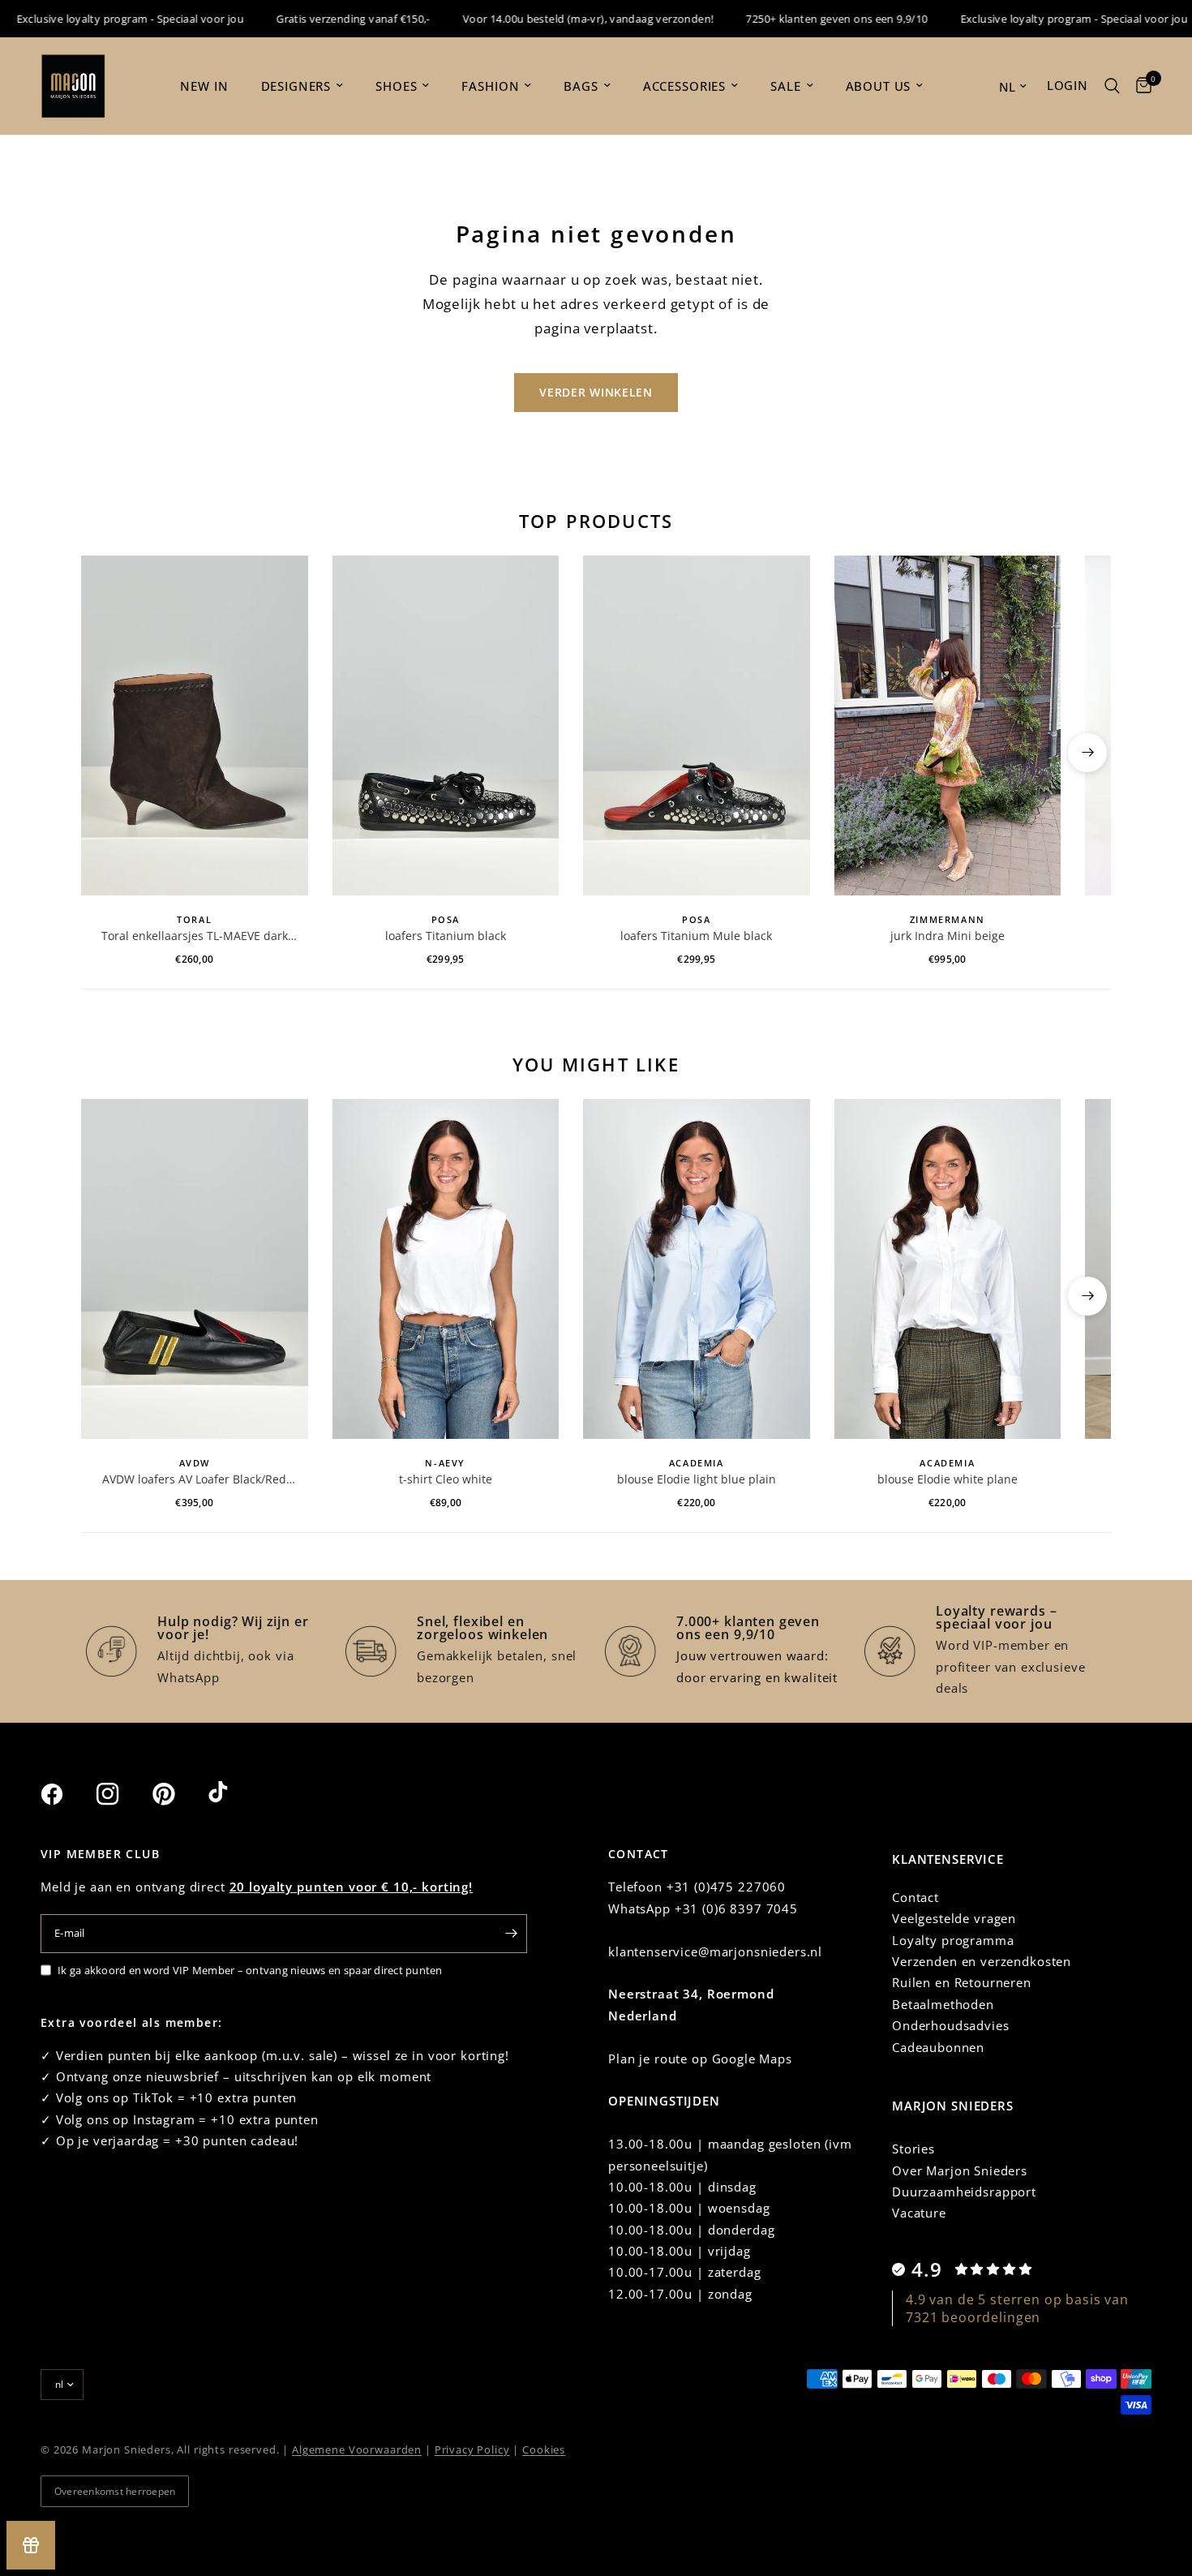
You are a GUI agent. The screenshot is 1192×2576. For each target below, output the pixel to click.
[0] (1140, 86)
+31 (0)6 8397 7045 (736, 1908)
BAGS (581, 86)
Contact (915, 1897)
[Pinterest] (178, 1794)
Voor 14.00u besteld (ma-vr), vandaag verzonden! (553, 19)
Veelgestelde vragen (954, 1918)
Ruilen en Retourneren (962, 1982)
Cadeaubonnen (938, 2047)
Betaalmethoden (943, 2004)
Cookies (544, 2449)
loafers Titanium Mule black (696, 936)
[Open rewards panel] (31, 2545)
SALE (785, 86)
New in (204, 86)
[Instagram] (122, 1794)
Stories (913, 2149)
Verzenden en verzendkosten (982, 1961)
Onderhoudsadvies (951, 2025)
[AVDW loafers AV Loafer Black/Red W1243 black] (195, 1269)
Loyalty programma (953, 1940)
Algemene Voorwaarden (357, 2449)
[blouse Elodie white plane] (948, 1269)
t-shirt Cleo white (446, 1479)
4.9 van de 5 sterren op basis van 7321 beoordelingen (1017, 2308)
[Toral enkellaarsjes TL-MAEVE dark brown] (195, 726)
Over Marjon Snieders (960, 2170)
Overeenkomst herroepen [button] (115, 2491)
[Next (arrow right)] (1087, 753)
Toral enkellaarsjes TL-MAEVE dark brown (195, 936)
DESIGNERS (296, 86)
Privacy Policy (472, 2449)
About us (879, 86)
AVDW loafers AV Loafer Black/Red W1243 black (194, 1479)
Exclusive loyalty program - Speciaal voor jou (1039, 19)
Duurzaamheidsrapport (964, 2192)
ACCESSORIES (684, 86)
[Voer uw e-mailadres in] (511, 1934)
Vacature (919, 2213)
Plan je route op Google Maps (700, 2059)
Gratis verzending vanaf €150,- (319, 19)
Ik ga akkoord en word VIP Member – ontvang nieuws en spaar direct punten (250, 1970)
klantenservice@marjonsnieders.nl (715, 1951)
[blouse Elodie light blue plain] (697, 1269)
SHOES (396, 86)
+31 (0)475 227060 (726, 1887)
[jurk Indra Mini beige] (948, 726)
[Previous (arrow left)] (105, 753)
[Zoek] (1112, 86)
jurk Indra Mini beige (948, 936)
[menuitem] (204, 86)
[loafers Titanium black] (446, 726)
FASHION (490, 86)
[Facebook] (66, 1794)
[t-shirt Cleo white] (446, 1269)
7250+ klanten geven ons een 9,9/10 (802, 19)
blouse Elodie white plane (948, 1479)
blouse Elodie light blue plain (697, 1479)
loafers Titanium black (446, 936)
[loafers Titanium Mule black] (697, 726)
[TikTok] (234, 1793)
